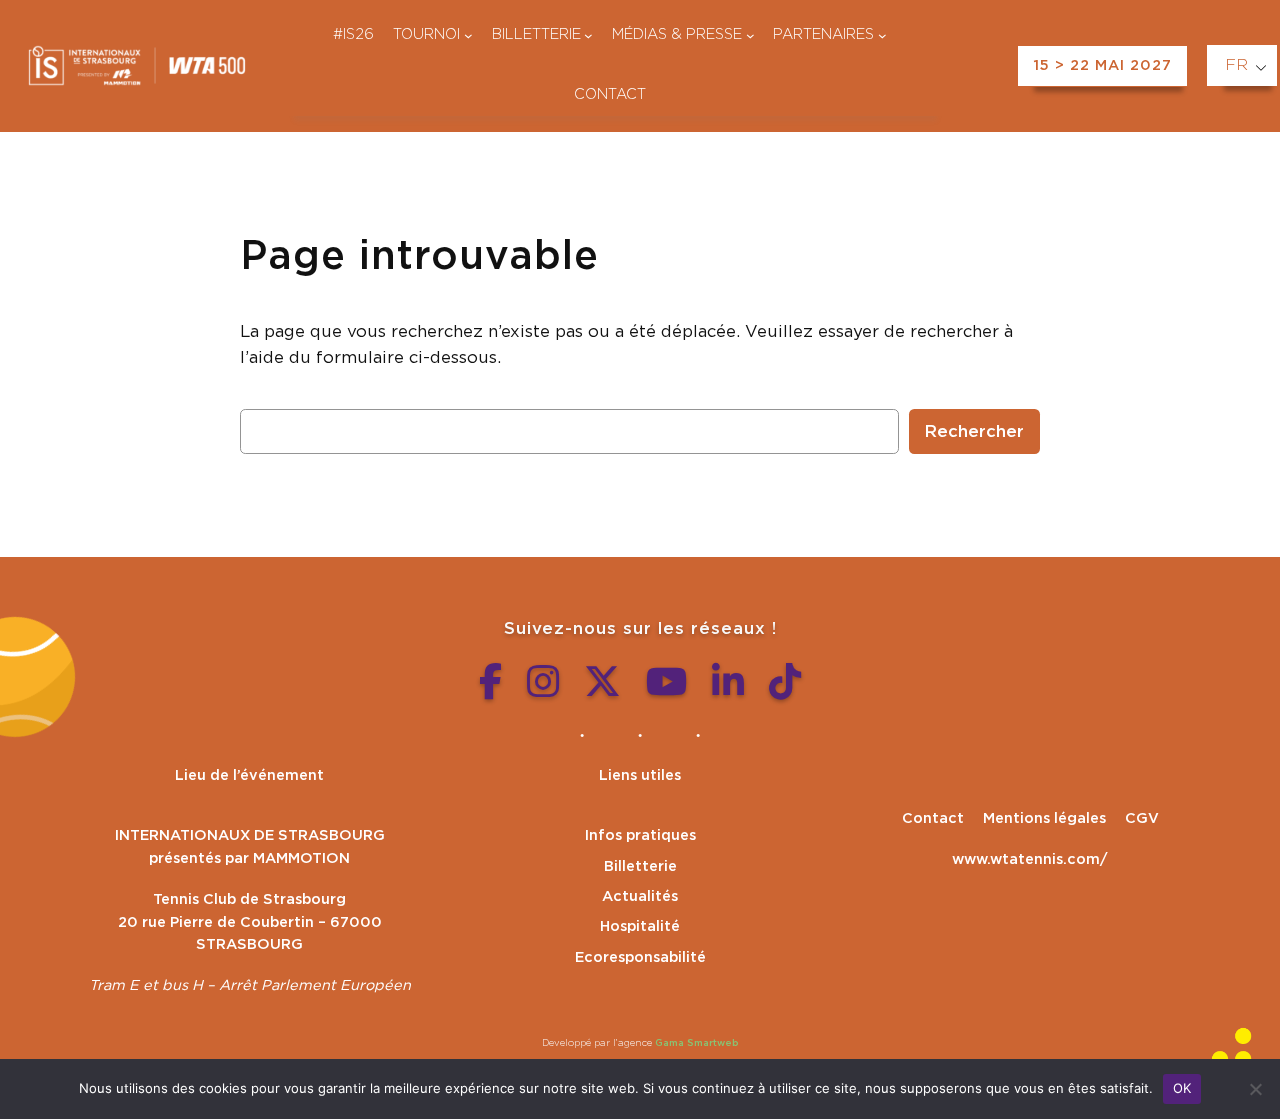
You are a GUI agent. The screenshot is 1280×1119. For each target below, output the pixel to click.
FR (1236, 65)
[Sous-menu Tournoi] (468, 35)
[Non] (1255, 1089)
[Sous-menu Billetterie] (588, 35)
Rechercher (974, 432)
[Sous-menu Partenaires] (882, 35)
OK (1182, 1088)
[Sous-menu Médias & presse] (750, 35)
